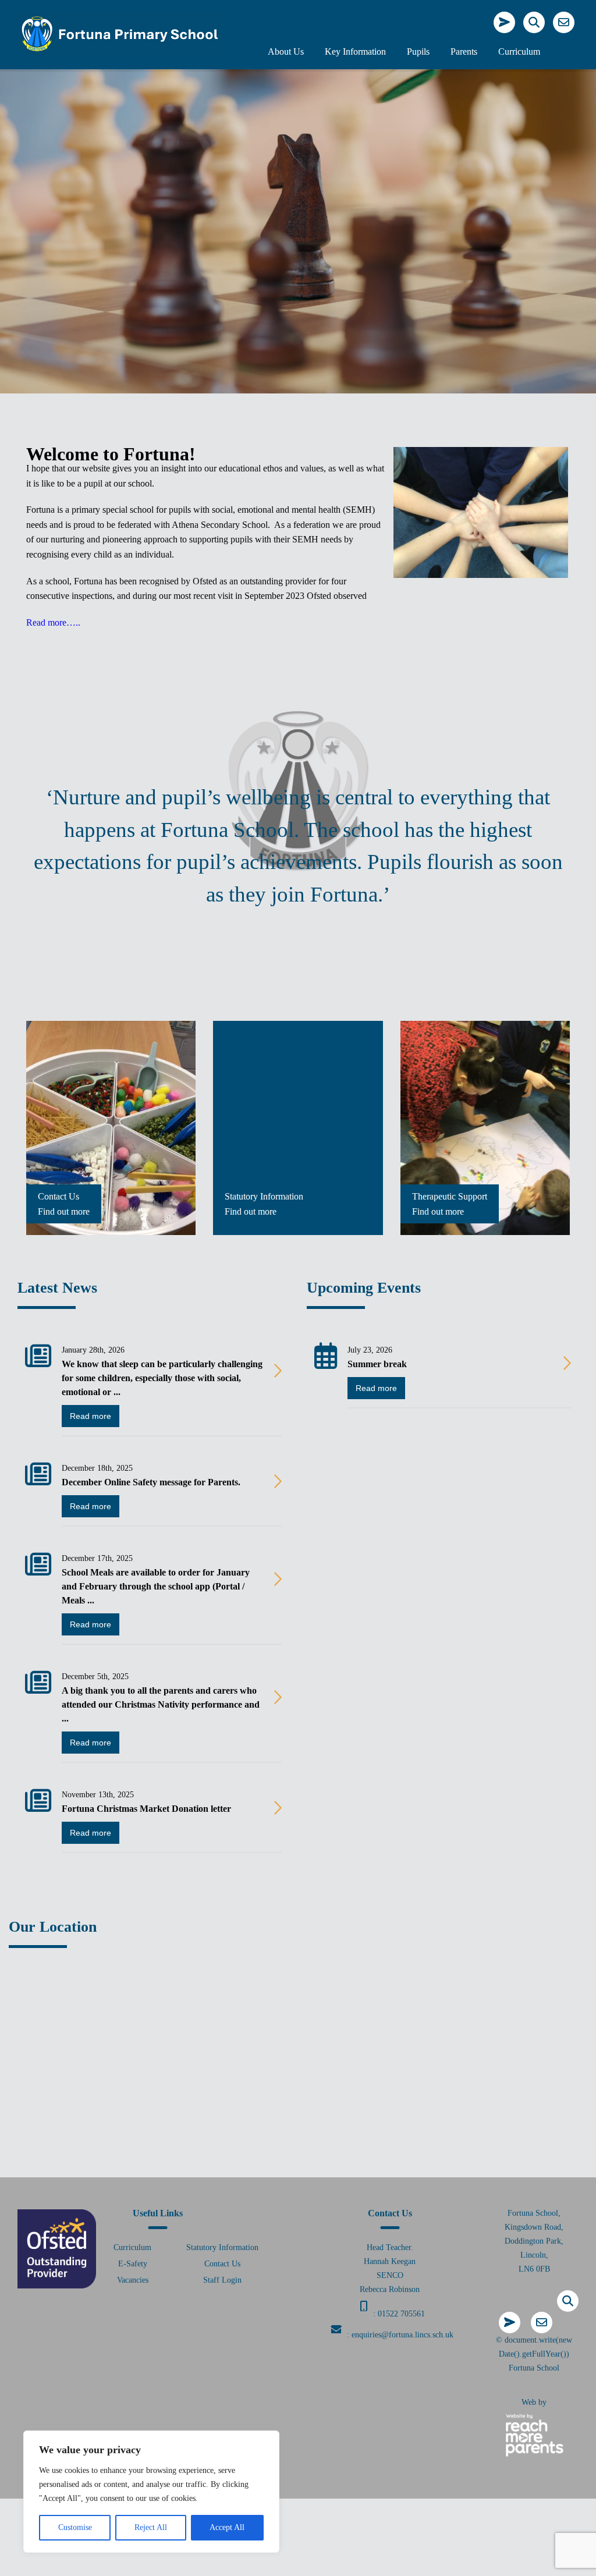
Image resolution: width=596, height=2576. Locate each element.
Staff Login (222, 2280)
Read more (91, 1416)
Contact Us (222, 2264)
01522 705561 (401, 2314)
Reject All (151, 2527)
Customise (75, 2527)
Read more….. (53, 622)
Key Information (355, 52)
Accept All (227, 2527)
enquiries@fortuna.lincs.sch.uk (402, 2335)
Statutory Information (222, 2247)
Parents (464, 52)
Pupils (418, 52)
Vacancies (133, 2280)
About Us (286, 52)
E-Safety (133, 2264)
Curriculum (519, 52)
